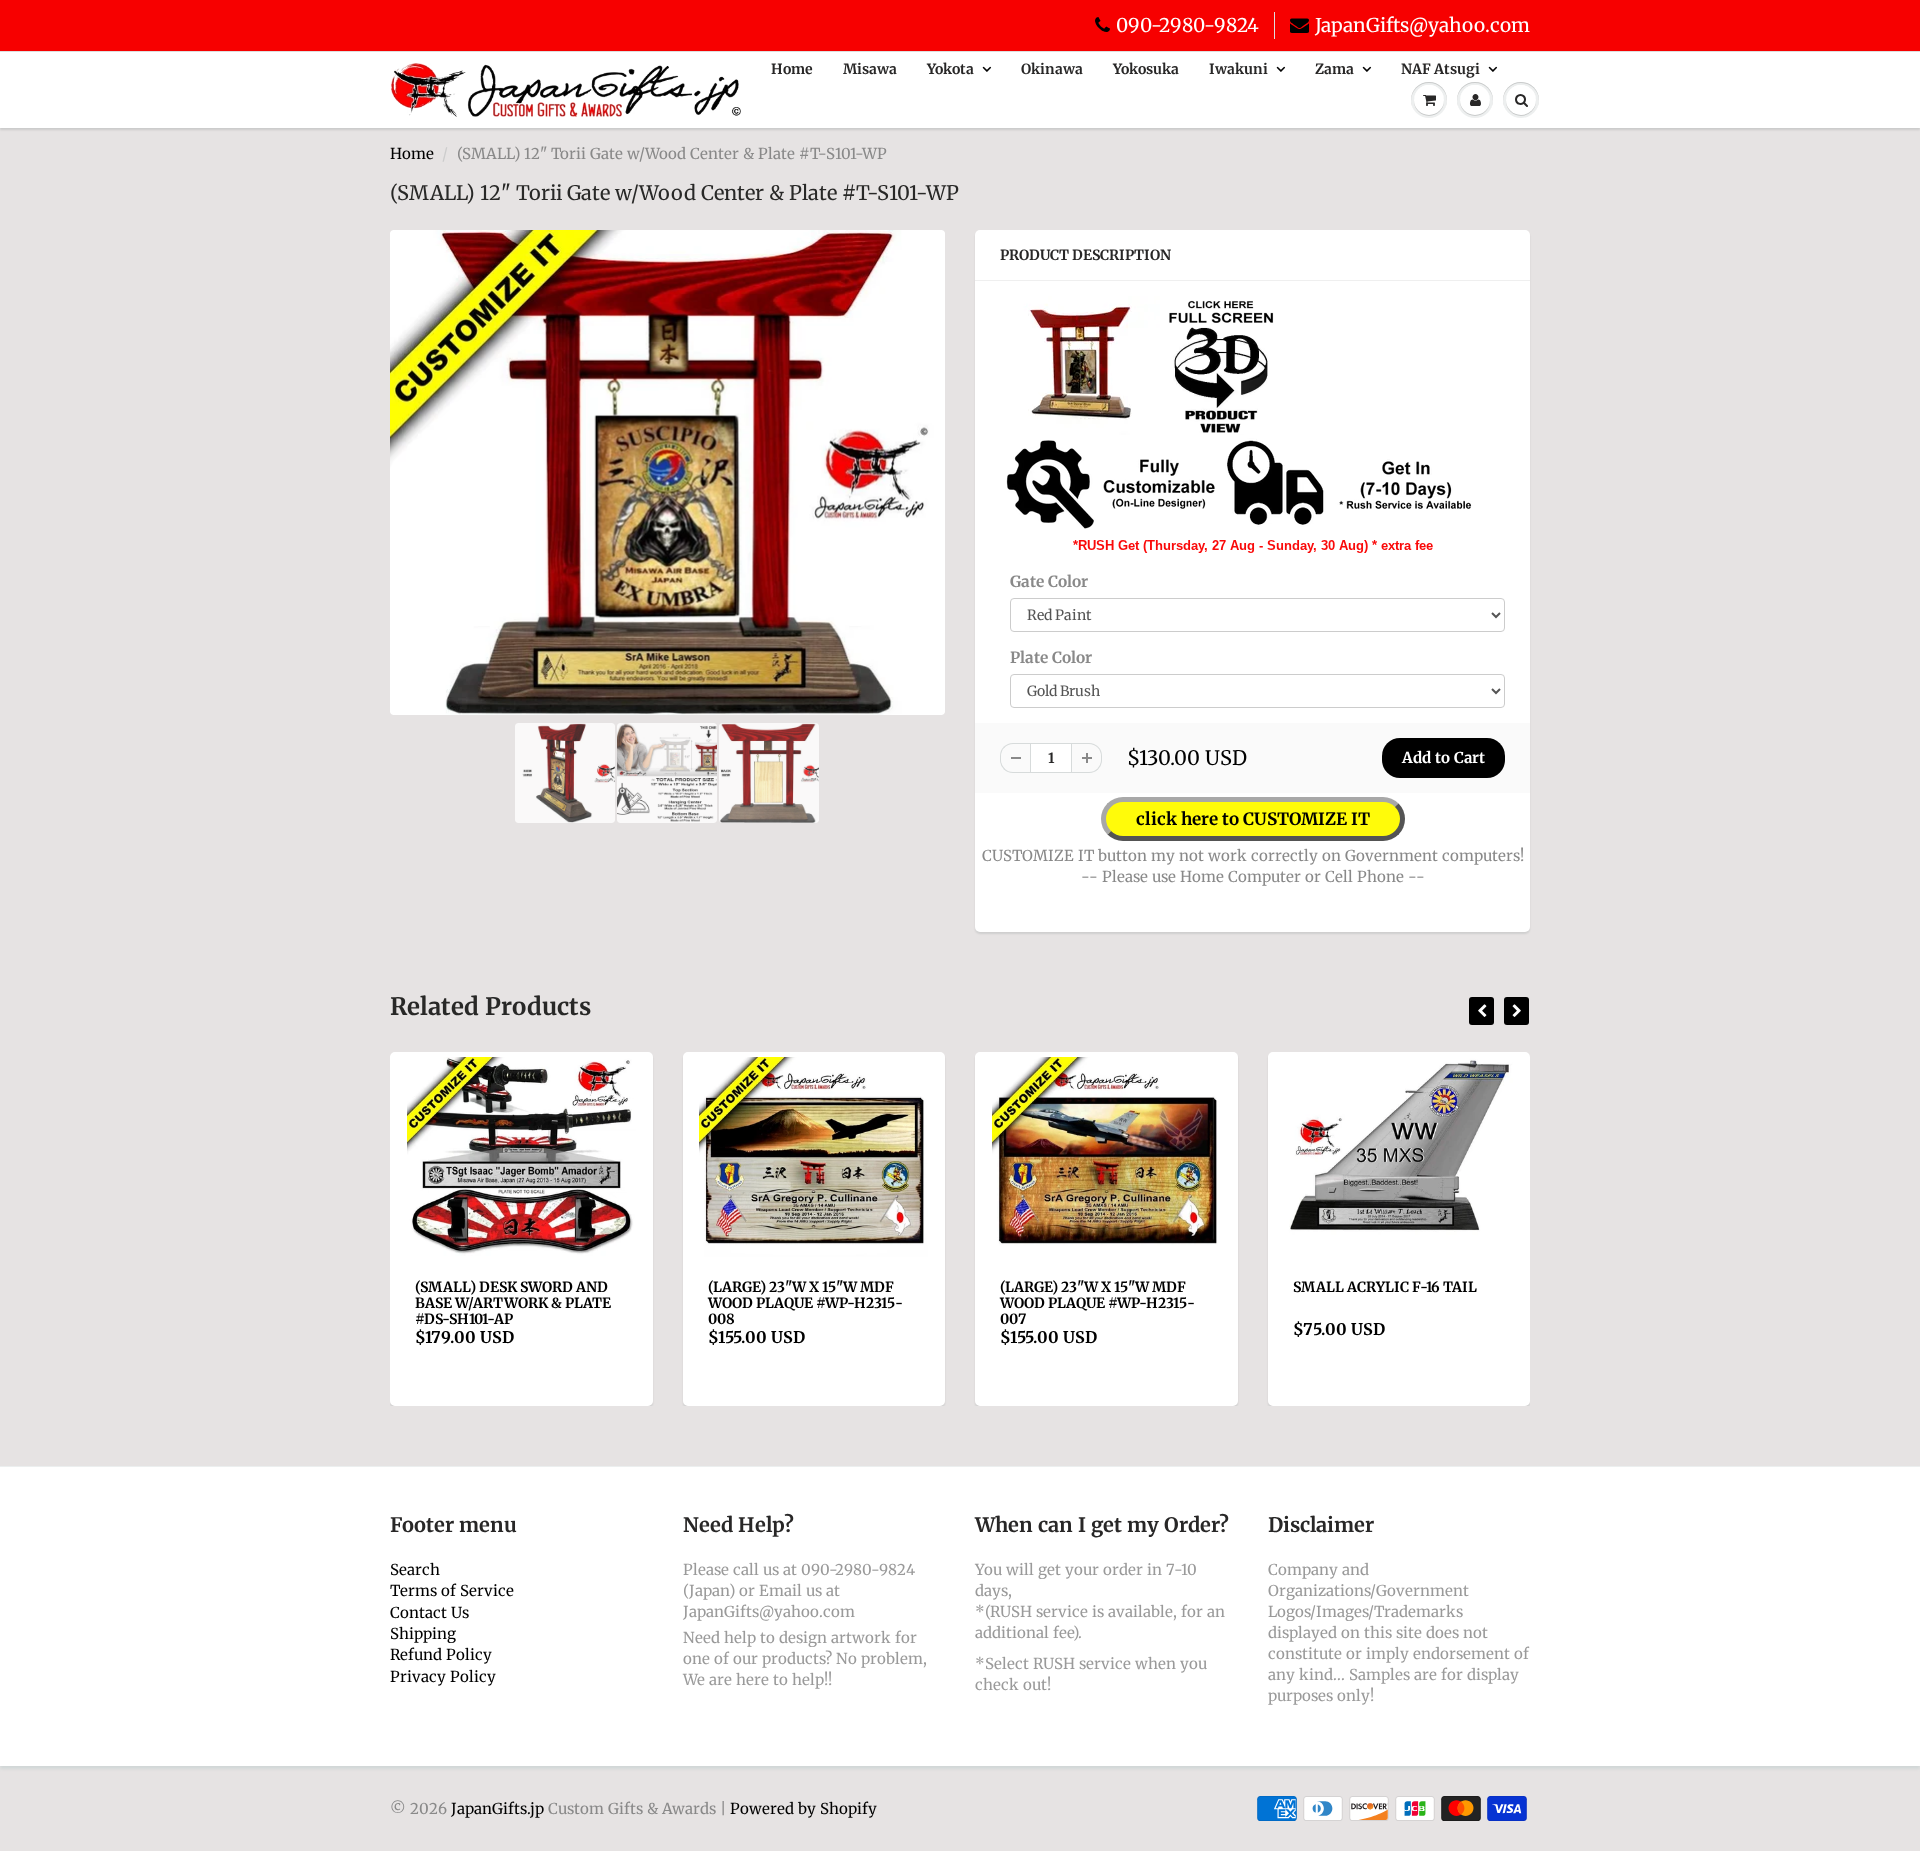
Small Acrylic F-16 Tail (1385, 1287)
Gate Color (1049, 581)
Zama (1334, 69)
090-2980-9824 (1187, 25)
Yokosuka (1146, 69)
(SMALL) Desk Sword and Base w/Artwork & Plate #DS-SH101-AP (513, 1303)
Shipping (423, 1633)
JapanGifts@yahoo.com (1422, 25)
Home (792, 69)
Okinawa (1052, 69)
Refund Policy (441, 1654)
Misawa (870, 69)
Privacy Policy (443, 1676)
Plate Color (1051, 657)
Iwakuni (1238, 69)
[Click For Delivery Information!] (1240, 483)
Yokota (950, 69)
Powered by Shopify (803, 1808)
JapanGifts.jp (497, 1808)
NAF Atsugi (1440, 69)
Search (415, 1569)
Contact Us (429, 1612)
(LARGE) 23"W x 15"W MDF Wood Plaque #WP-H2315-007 (1097, 1303)
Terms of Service (452, 1590)
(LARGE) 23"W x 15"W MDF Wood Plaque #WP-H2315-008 (805, 1303)
